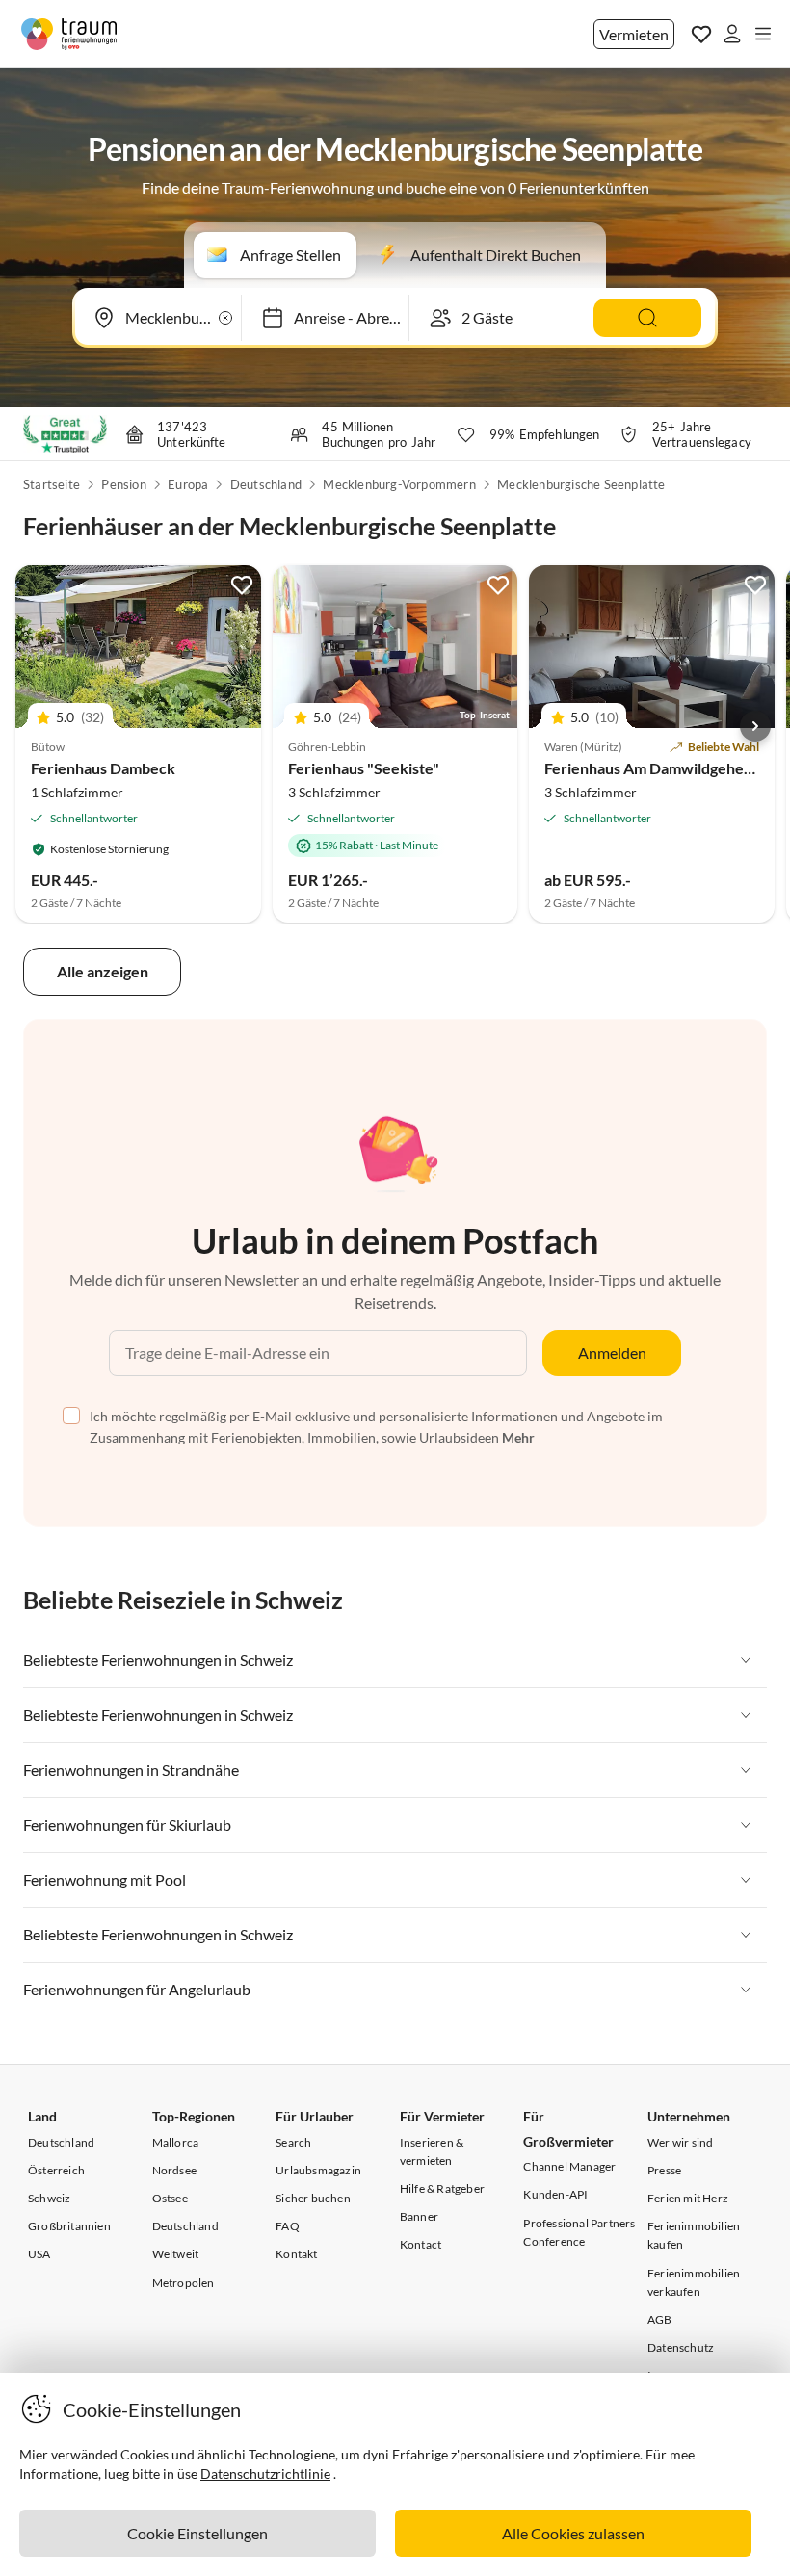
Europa (188, 484)
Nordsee (174, 2170)
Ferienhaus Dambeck (103, 768)
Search (293, 2142)
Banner (419, 2216)
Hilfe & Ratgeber (442, 2188)
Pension (123, 484)
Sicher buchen (313, 2198)
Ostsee (170, 2198)
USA (39, 2254)
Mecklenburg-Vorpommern (399, 484)
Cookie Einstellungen (197, 2533)
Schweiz (49, 2198)
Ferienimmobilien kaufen (694, 2235)
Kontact (421, 2244)
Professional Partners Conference (579, 2232)
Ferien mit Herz (688, 2198)
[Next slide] (755, 726)
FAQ (288, 2226)
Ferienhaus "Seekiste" (364, 768)
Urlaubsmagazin (318, 2170)
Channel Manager (569, 2166)
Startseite (52, 484)
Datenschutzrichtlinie (265, 2473)
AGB (660, 2319)
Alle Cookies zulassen (573, 2533)
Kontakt (296, 2254)
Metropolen (184, 2283)
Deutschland (266, 484)
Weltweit (176, 2254)
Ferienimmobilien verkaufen (694, 2282)
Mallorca (176, 2142)
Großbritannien (69, 2226)
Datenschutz (681, 2347)
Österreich (56, 2170)
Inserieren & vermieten (432, 2151)
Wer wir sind (680, 2142)
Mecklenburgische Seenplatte (581, 484)
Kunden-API (555, 2194)
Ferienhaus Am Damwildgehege (652, 768)
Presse (664, 2170)
